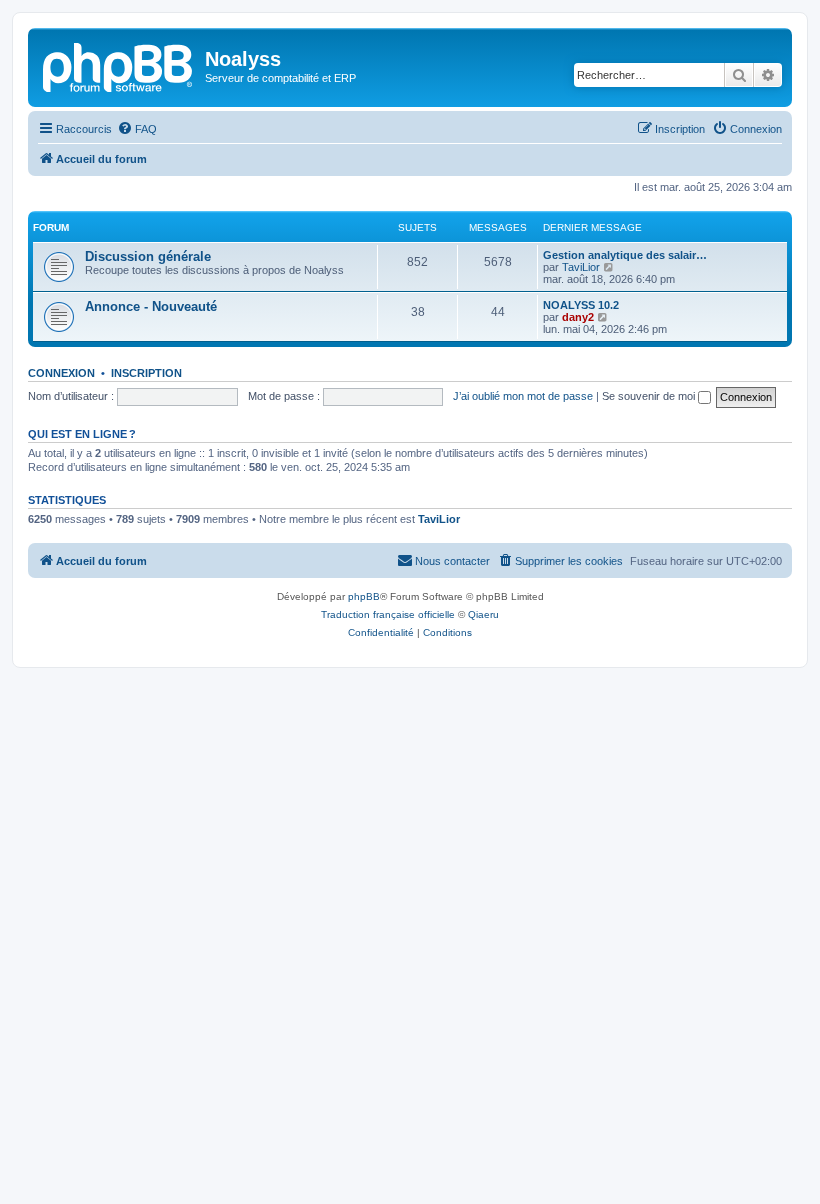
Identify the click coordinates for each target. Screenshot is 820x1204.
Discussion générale (148, 256)
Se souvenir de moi (650, 396)
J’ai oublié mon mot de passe (523, 396)
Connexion (61, 373)
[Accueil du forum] (119, 65)
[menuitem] (137, 129)
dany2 (578, 317)
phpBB (364, 596)
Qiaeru (483, 614)
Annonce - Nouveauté (151, 306)
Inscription (146, 373)
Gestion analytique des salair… (625, 255)
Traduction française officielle (388, 614)
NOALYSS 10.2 (581, 305)
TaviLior (581, 267)
